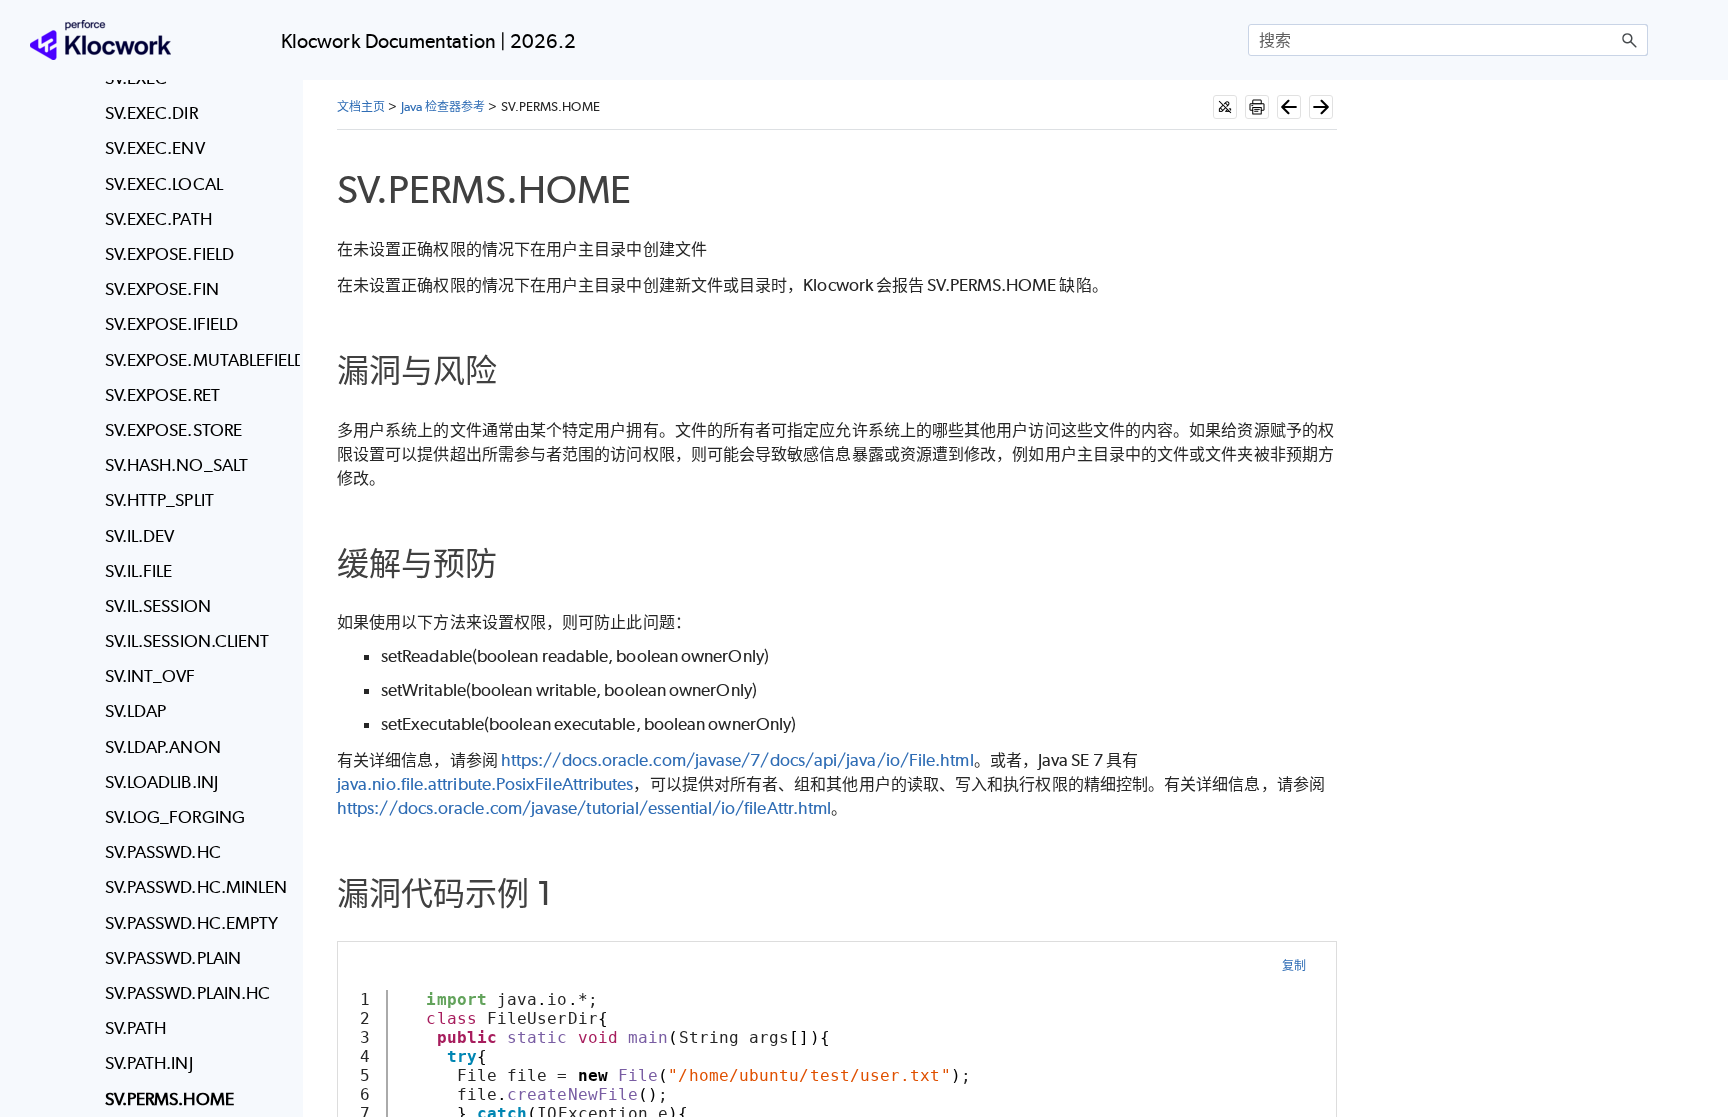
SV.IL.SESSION (158, 606)
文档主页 (361, 106)
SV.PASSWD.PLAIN (173, 958)
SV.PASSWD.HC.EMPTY (191, 923)
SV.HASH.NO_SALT (176, 465)
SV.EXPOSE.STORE (173, 430)
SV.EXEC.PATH (158, 219)
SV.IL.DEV (140, 536)
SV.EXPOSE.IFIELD (171, 324)
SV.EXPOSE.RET (162, 395)
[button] (1630, 40)
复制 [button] (1294, 965)
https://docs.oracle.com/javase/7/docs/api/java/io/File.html (737, 760)
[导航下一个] (1321, 107)
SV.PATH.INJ (149, 1063)
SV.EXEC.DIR (151, 113)
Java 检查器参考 (443, 106)
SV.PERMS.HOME (169, 1099)
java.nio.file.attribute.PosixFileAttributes (485, 784)
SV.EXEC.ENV (155, 148)
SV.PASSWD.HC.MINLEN (196, 887)
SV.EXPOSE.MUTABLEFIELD (197, 360)
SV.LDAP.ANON (163, 747)
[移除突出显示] (1225, 107)
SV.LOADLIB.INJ (161, 782)
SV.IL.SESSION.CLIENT (187, 641)
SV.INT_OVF (150, 676)
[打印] (1257, 107)
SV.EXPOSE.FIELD (169, 254)
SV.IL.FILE (139, 571)
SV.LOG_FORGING (175, 817)
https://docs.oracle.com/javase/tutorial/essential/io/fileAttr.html (584, 808)
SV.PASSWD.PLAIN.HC (187, 993)
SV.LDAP (136, 711)
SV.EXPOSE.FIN (162, 289)
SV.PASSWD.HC (163, 852)
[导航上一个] (1289, 107)
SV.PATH (136, 1028)
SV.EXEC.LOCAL (164, 184)
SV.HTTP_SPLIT (159, 500)
